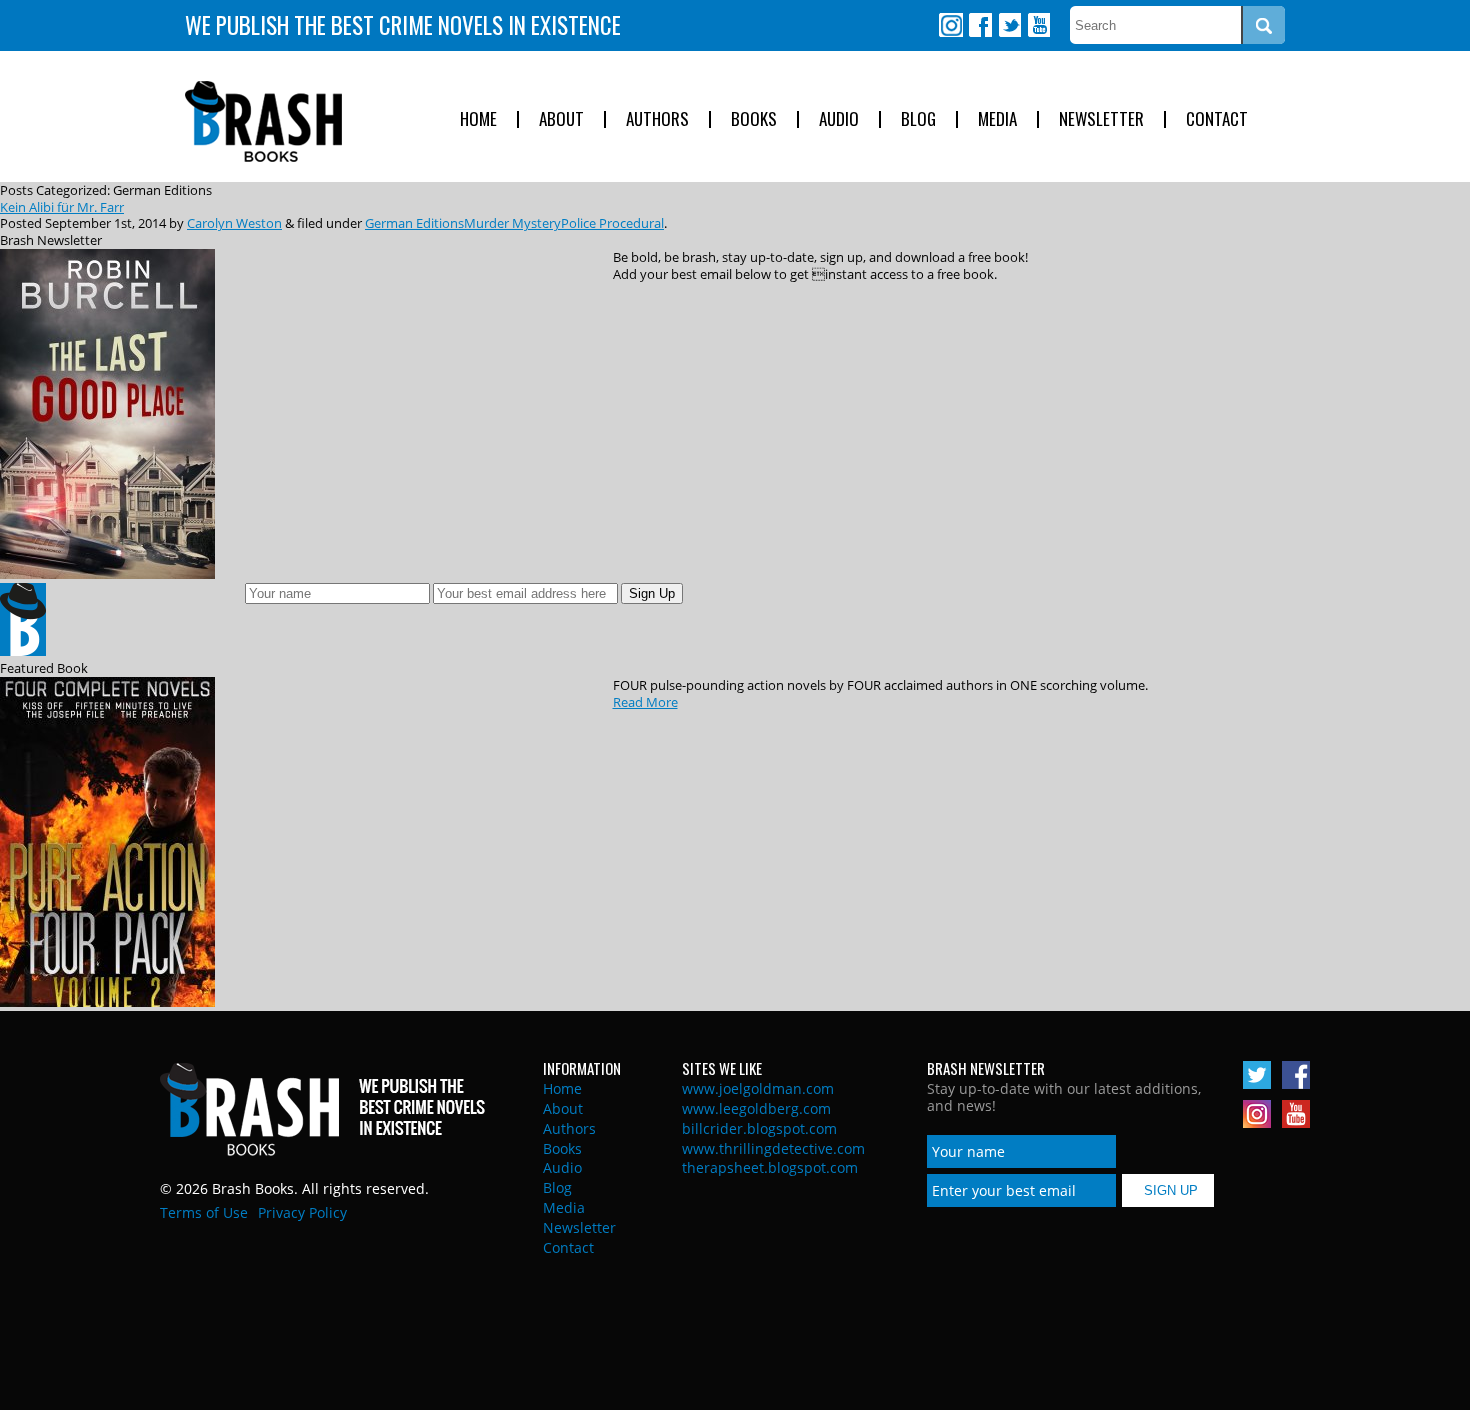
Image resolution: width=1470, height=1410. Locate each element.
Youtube (1038, 25)
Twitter (1009, 25)
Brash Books (263, 121)
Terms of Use (204, 1212)
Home (478, 119)
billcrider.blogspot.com (759, 1128)
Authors (657, 119)
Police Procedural (612, 223)
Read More (645, 702)
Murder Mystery (512, 223)
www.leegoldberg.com (756, 1108)
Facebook (980, 25)
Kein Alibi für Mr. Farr (62, 207)
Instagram (951, 25)
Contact (1217, 119)
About (561, 119)
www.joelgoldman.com (758, 1088)
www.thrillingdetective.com (773, 1148)
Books (754, 119)
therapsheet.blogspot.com (770, 1167)
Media (997, 119)
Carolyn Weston (234, 223)
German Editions (414, 223)
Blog (918, 119)
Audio (839, 119)
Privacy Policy (302, 1212)
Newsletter (1101, 119)
